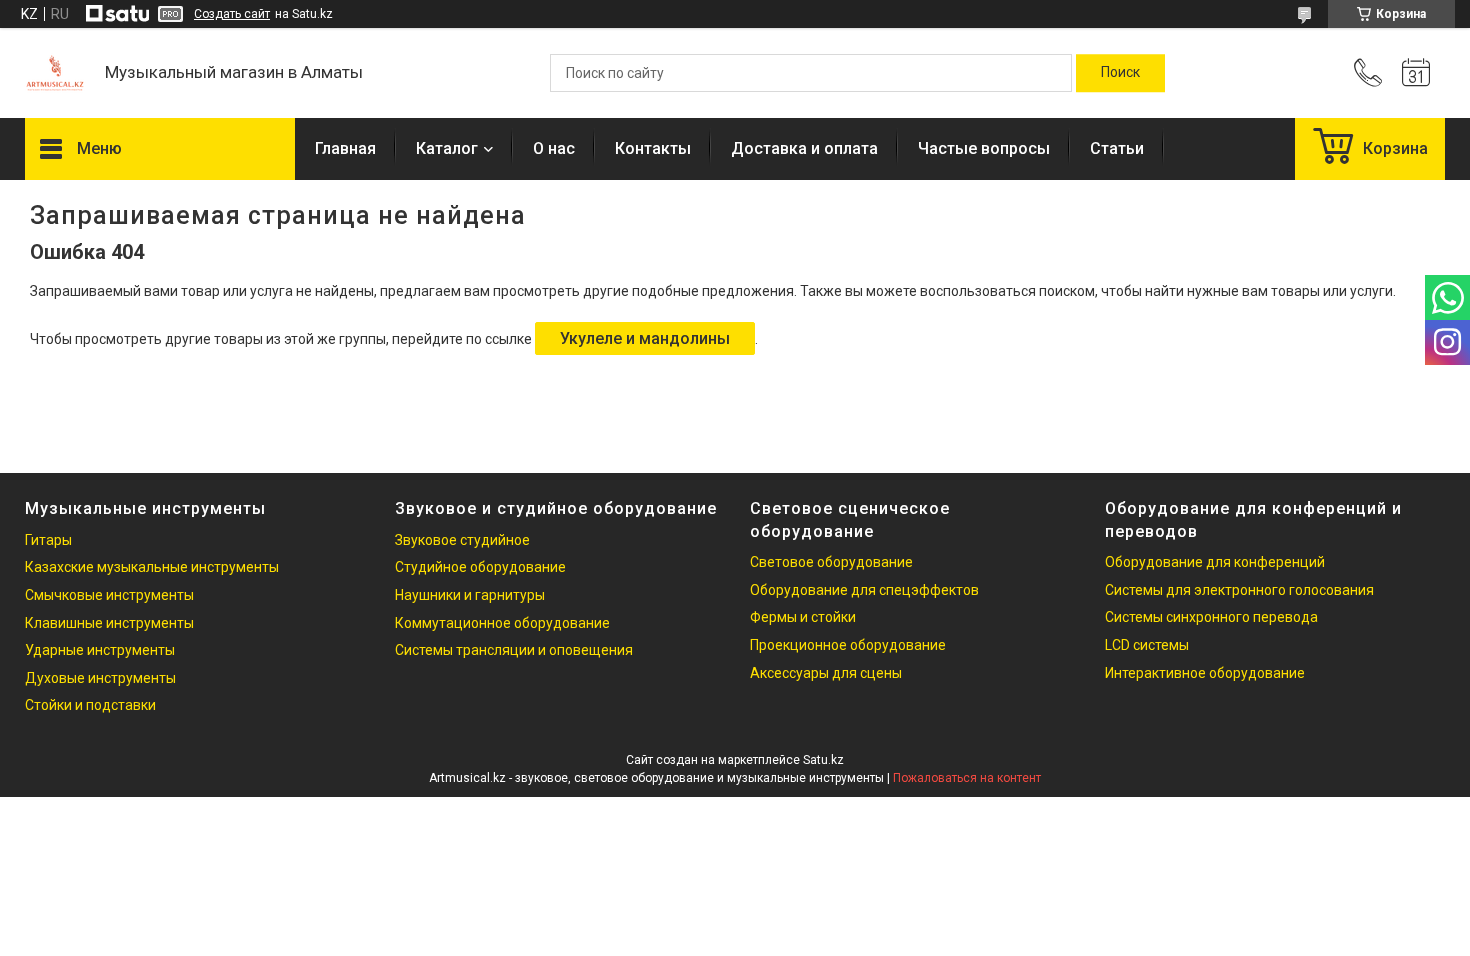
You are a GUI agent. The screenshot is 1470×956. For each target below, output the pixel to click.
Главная (345, 148)
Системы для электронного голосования (1239, 590)
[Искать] (1120, 73)
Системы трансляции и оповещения (514, 650)
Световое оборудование (831, 562)
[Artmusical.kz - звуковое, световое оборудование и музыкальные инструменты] (55, 73)
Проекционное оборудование (848, 645)
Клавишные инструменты (109, 623)
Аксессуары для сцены (826, 673)
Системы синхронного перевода (1211, 617)
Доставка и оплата (804, 148)
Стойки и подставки (90, 705)
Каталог (447, 148)
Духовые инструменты (100, 678)
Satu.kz (823, 760)
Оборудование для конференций (1215, 562)
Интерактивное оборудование (1205, 673)
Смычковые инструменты (109, 595)
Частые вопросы (984, 148)
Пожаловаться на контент (967, 778)
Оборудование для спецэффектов (864, 590)
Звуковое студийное (462, 540)
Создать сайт (232, 14)
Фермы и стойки (803, 617)
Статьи (1117, 148)
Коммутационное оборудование (502, 623)
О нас (554, 148)
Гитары (48, 540)
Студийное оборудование (480, 567)
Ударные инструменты (100, 650)
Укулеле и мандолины (645, 338)
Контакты (653, 148)
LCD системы (1147, 645)
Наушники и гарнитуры (470, 595)
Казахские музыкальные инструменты (152, 567)
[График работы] (1416, 73)
